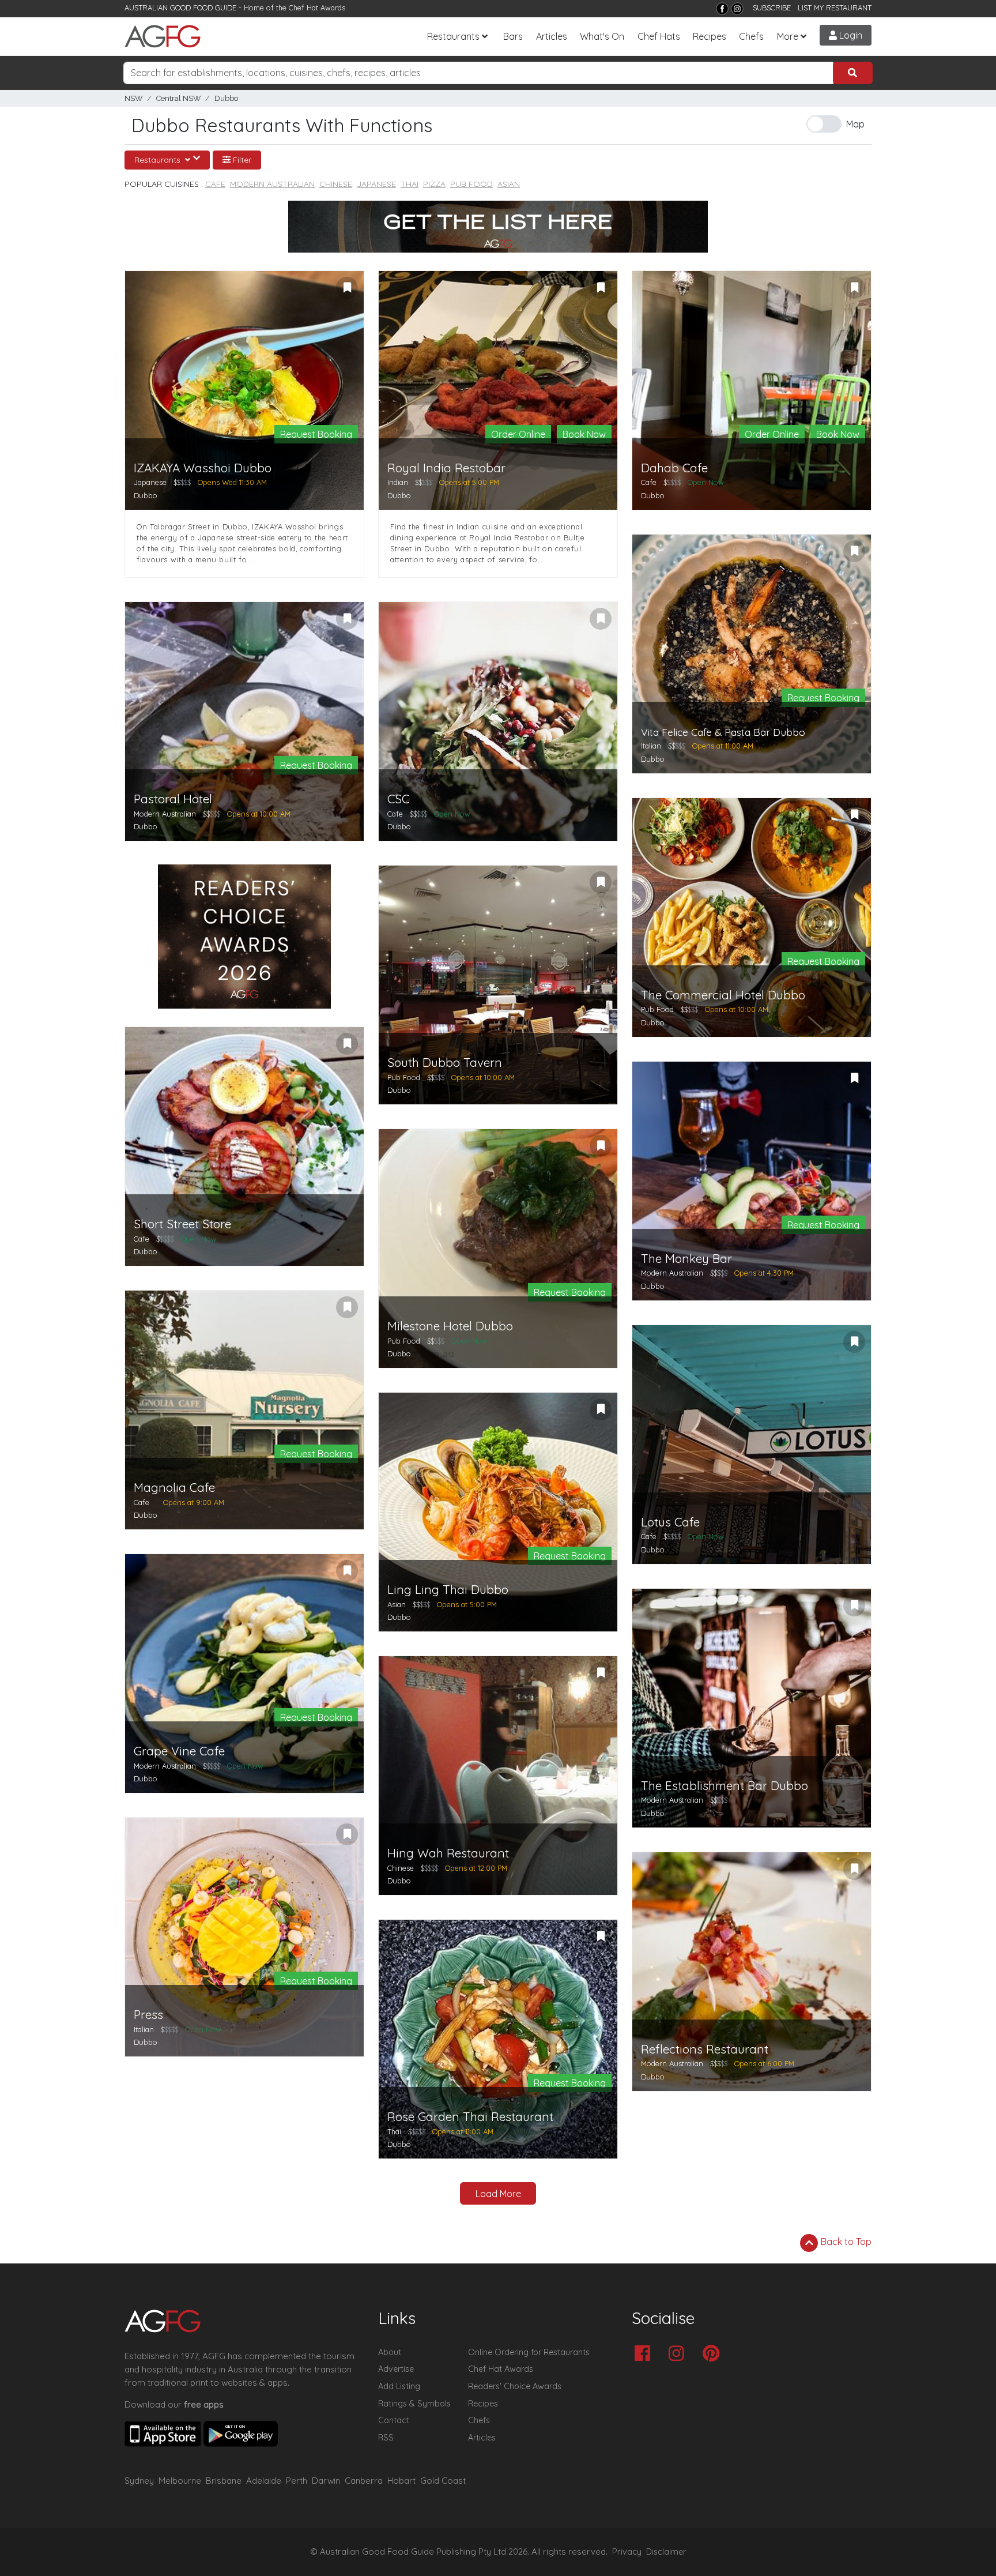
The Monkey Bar (686, 1259)
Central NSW (178, 98)
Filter (241, 160)
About (390, 2352)
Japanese (376, 184)
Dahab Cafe (674, 468)
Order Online (518, 434)
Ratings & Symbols (414, 2404)
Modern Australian (272, 184)
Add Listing (399, 2386)
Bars (513, 36)
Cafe (215, 184)
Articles (552, 36)
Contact (394, 2420)
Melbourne (180, 2481)
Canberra (364, 2481)
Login (850, 35)
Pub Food (471, 184)
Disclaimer (666, 2552)
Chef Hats (659, 36)
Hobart (401, 2481)
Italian (651, 746)
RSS (386, 2438)
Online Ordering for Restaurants (529, 2352)
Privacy (627, 2552)
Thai (410, 184)
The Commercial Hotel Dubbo (723, 995)
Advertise (396, 2369)
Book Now (584, 434)
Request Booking (316, 434)
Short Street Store (182, 1224)
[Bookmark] (347, 288)
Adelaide (264, 2481)
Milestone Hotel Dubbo (450, 1326)
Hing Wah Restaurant (448, 1853)
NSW (133, 98)
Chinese (336, 184)
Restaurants (453, 36)
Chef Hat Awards (317, 7)
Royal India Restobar (446, 468)
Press (148, 2015)
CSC (398, 799)
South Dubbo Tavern (445, 1063)
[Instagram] (737, 9)
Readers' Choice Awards (515, 2386)
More (788, 36)
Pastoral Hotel (173, 799)
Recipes (710, 36)
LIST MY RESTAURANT (835, 7)
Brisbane (224, 2481)
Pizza (434, 184)
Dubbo (226, 98)
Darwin (326, 2481)
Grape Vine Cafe (179, 1751)
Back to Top (845, 2242)
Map (855, 124)
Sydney (139, 2481)
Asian (509, 184)
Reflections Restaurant (705, 2049)
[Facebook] (722, 9)
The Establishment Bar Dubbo (725, 1786)
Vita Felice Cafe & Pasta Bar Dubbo (723, 732)
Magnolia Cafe (174, 1488)
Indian (398, 482)
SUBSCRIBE (772, 7)
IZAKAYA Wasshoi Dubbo (203, 468)
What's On (602, 36)
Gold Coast (443, 2481)
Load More (498, 2194)
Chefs (751, 36)
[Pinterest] (714, 2354)
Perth (297, 2481)
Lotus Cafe (670, 1522)
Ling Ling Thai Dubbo (448, 1590)
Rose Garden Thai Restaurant (470, 2117)
